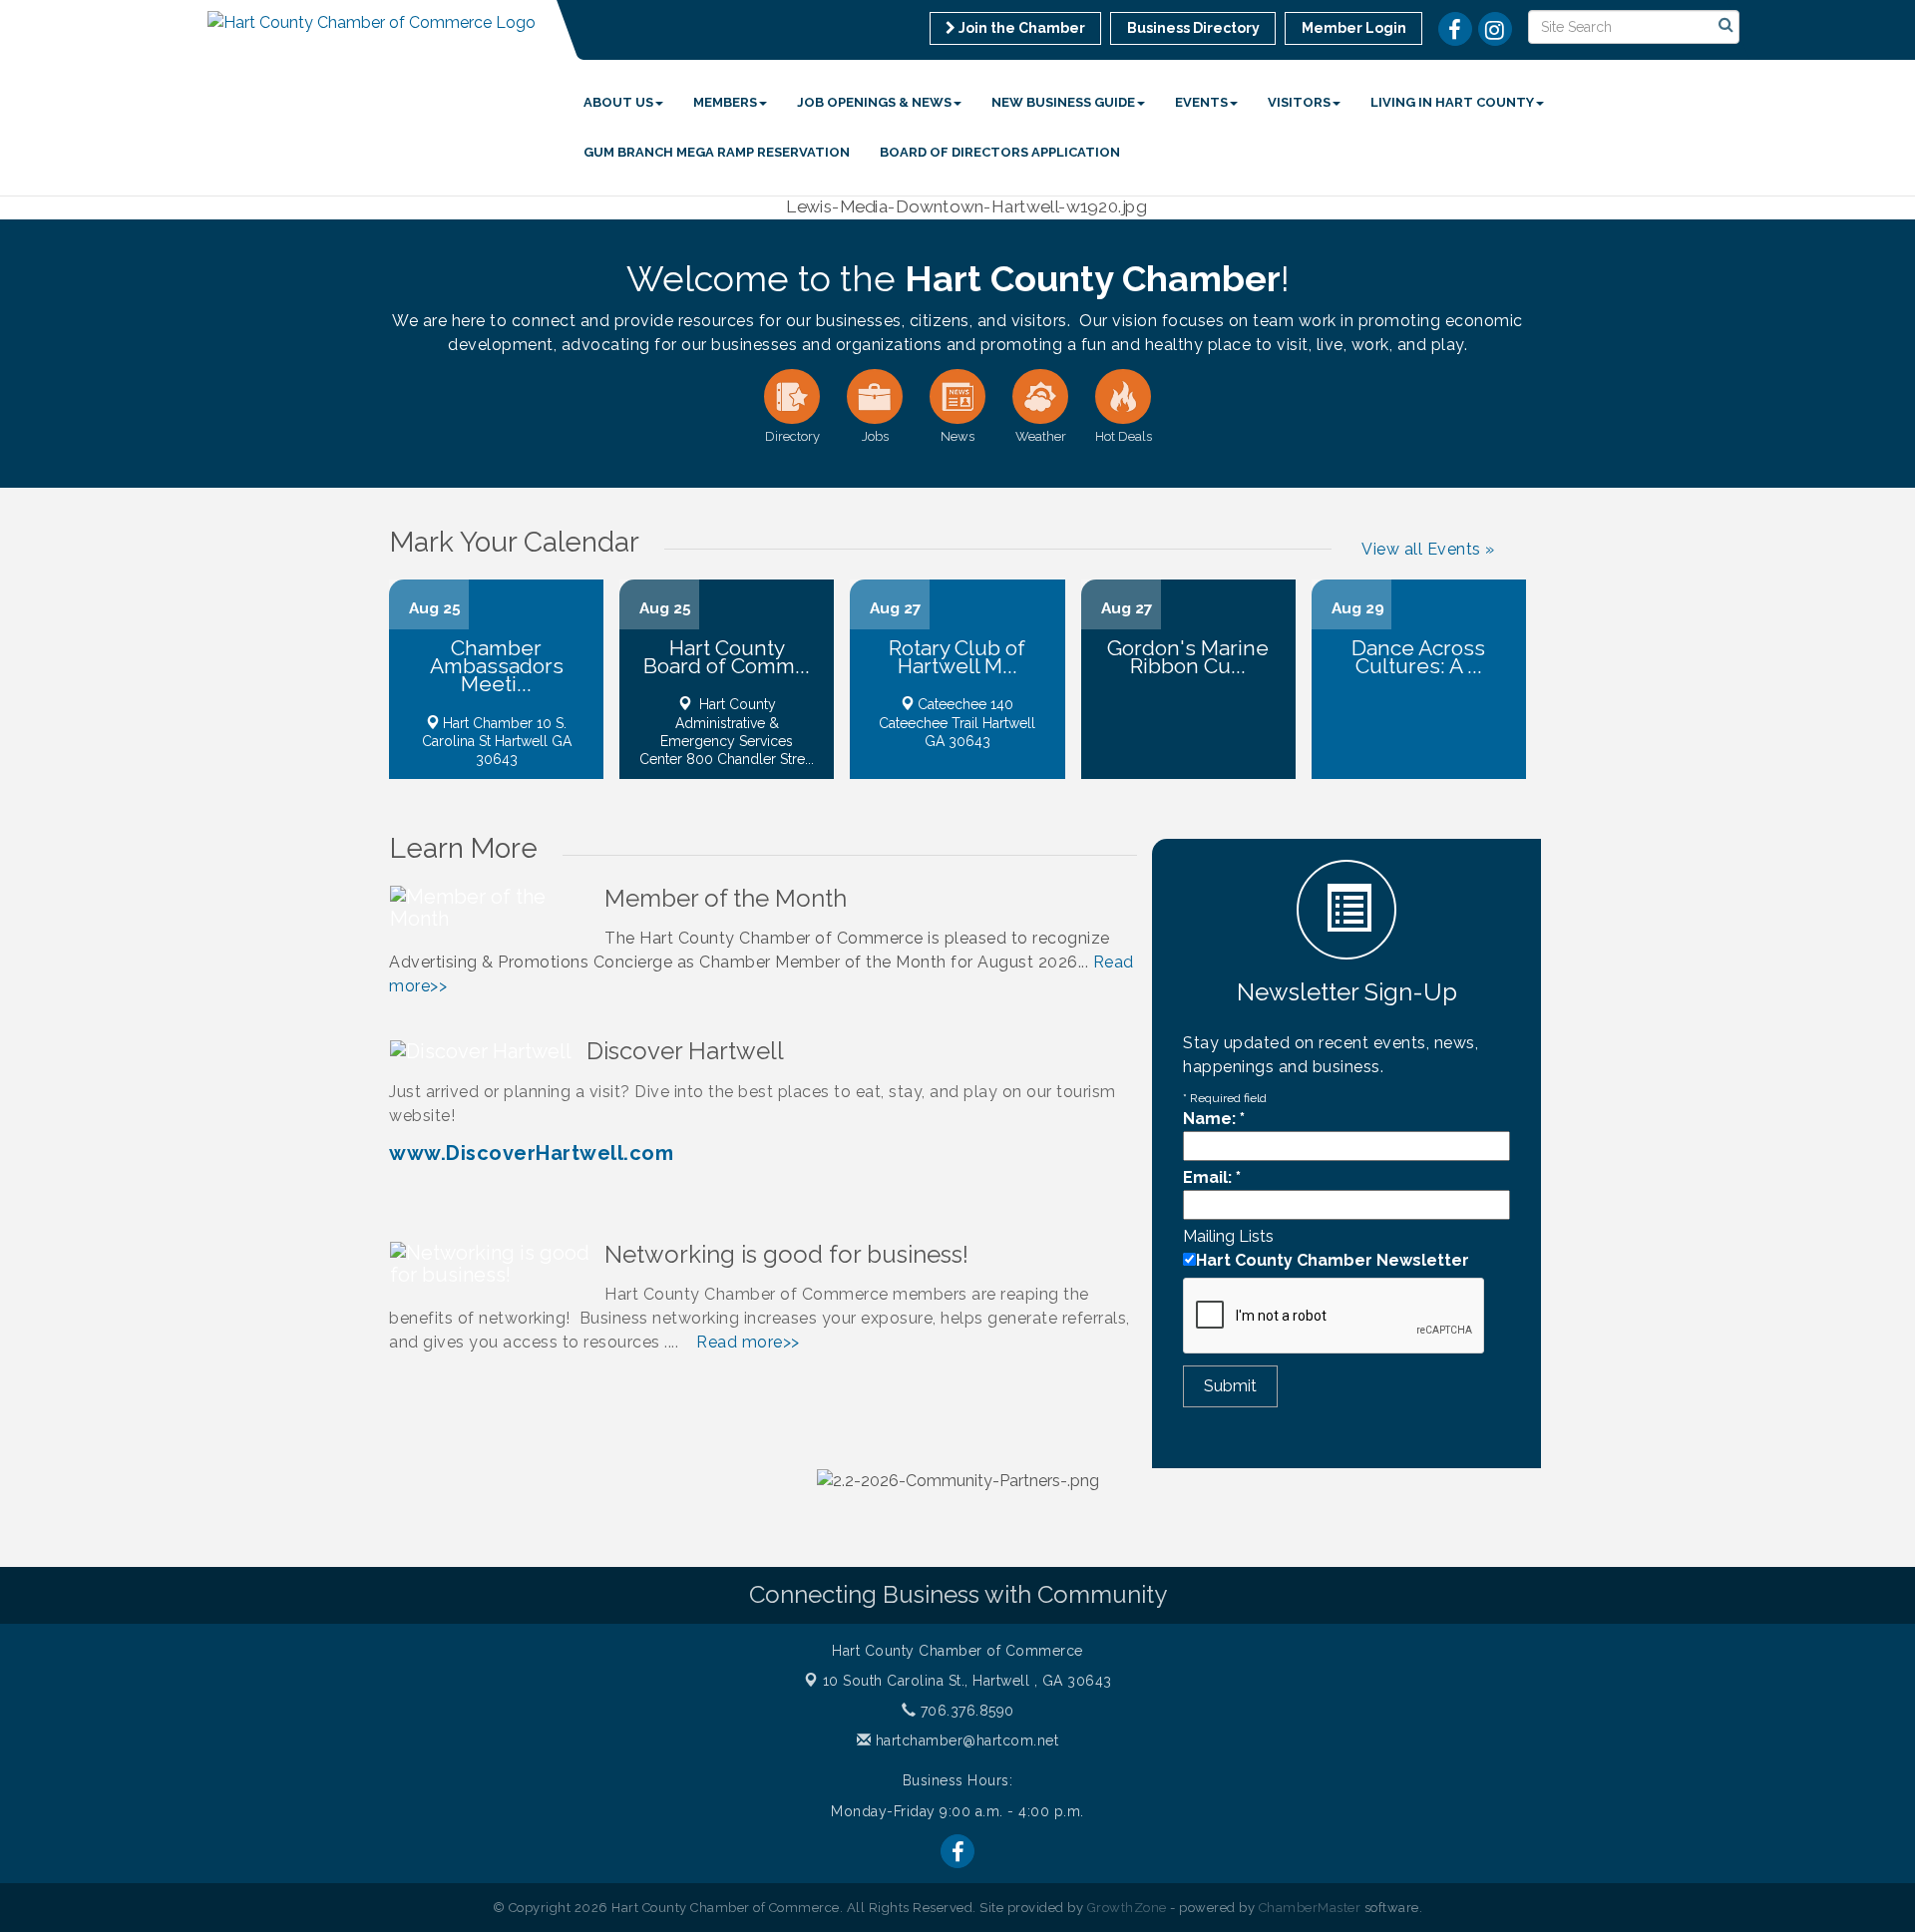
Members (725, 102)
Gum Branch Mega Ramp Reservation (717, 152)
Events (1201, 102)
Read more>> (748, 1342)
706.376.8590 (965, 1711)
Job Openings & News (874, 102)
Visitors (1299, 102)
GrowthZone (1127, 1908)
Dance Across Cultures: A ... (1418, 657)
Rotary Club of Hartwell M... (957, 657)
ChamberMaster (1310, 1908)
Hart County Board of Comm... (727, 657)
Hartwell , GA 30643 (967, 1681)
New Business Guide (1063, 102)
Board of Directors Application (1000, 152)
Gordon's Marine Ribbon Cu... (1188, 657)
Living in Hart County (1452, 102)
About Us (618, 102)
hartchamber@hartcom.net (964, 1740)
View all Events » (1428, 549)
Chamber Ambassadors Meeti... (497, 666)
